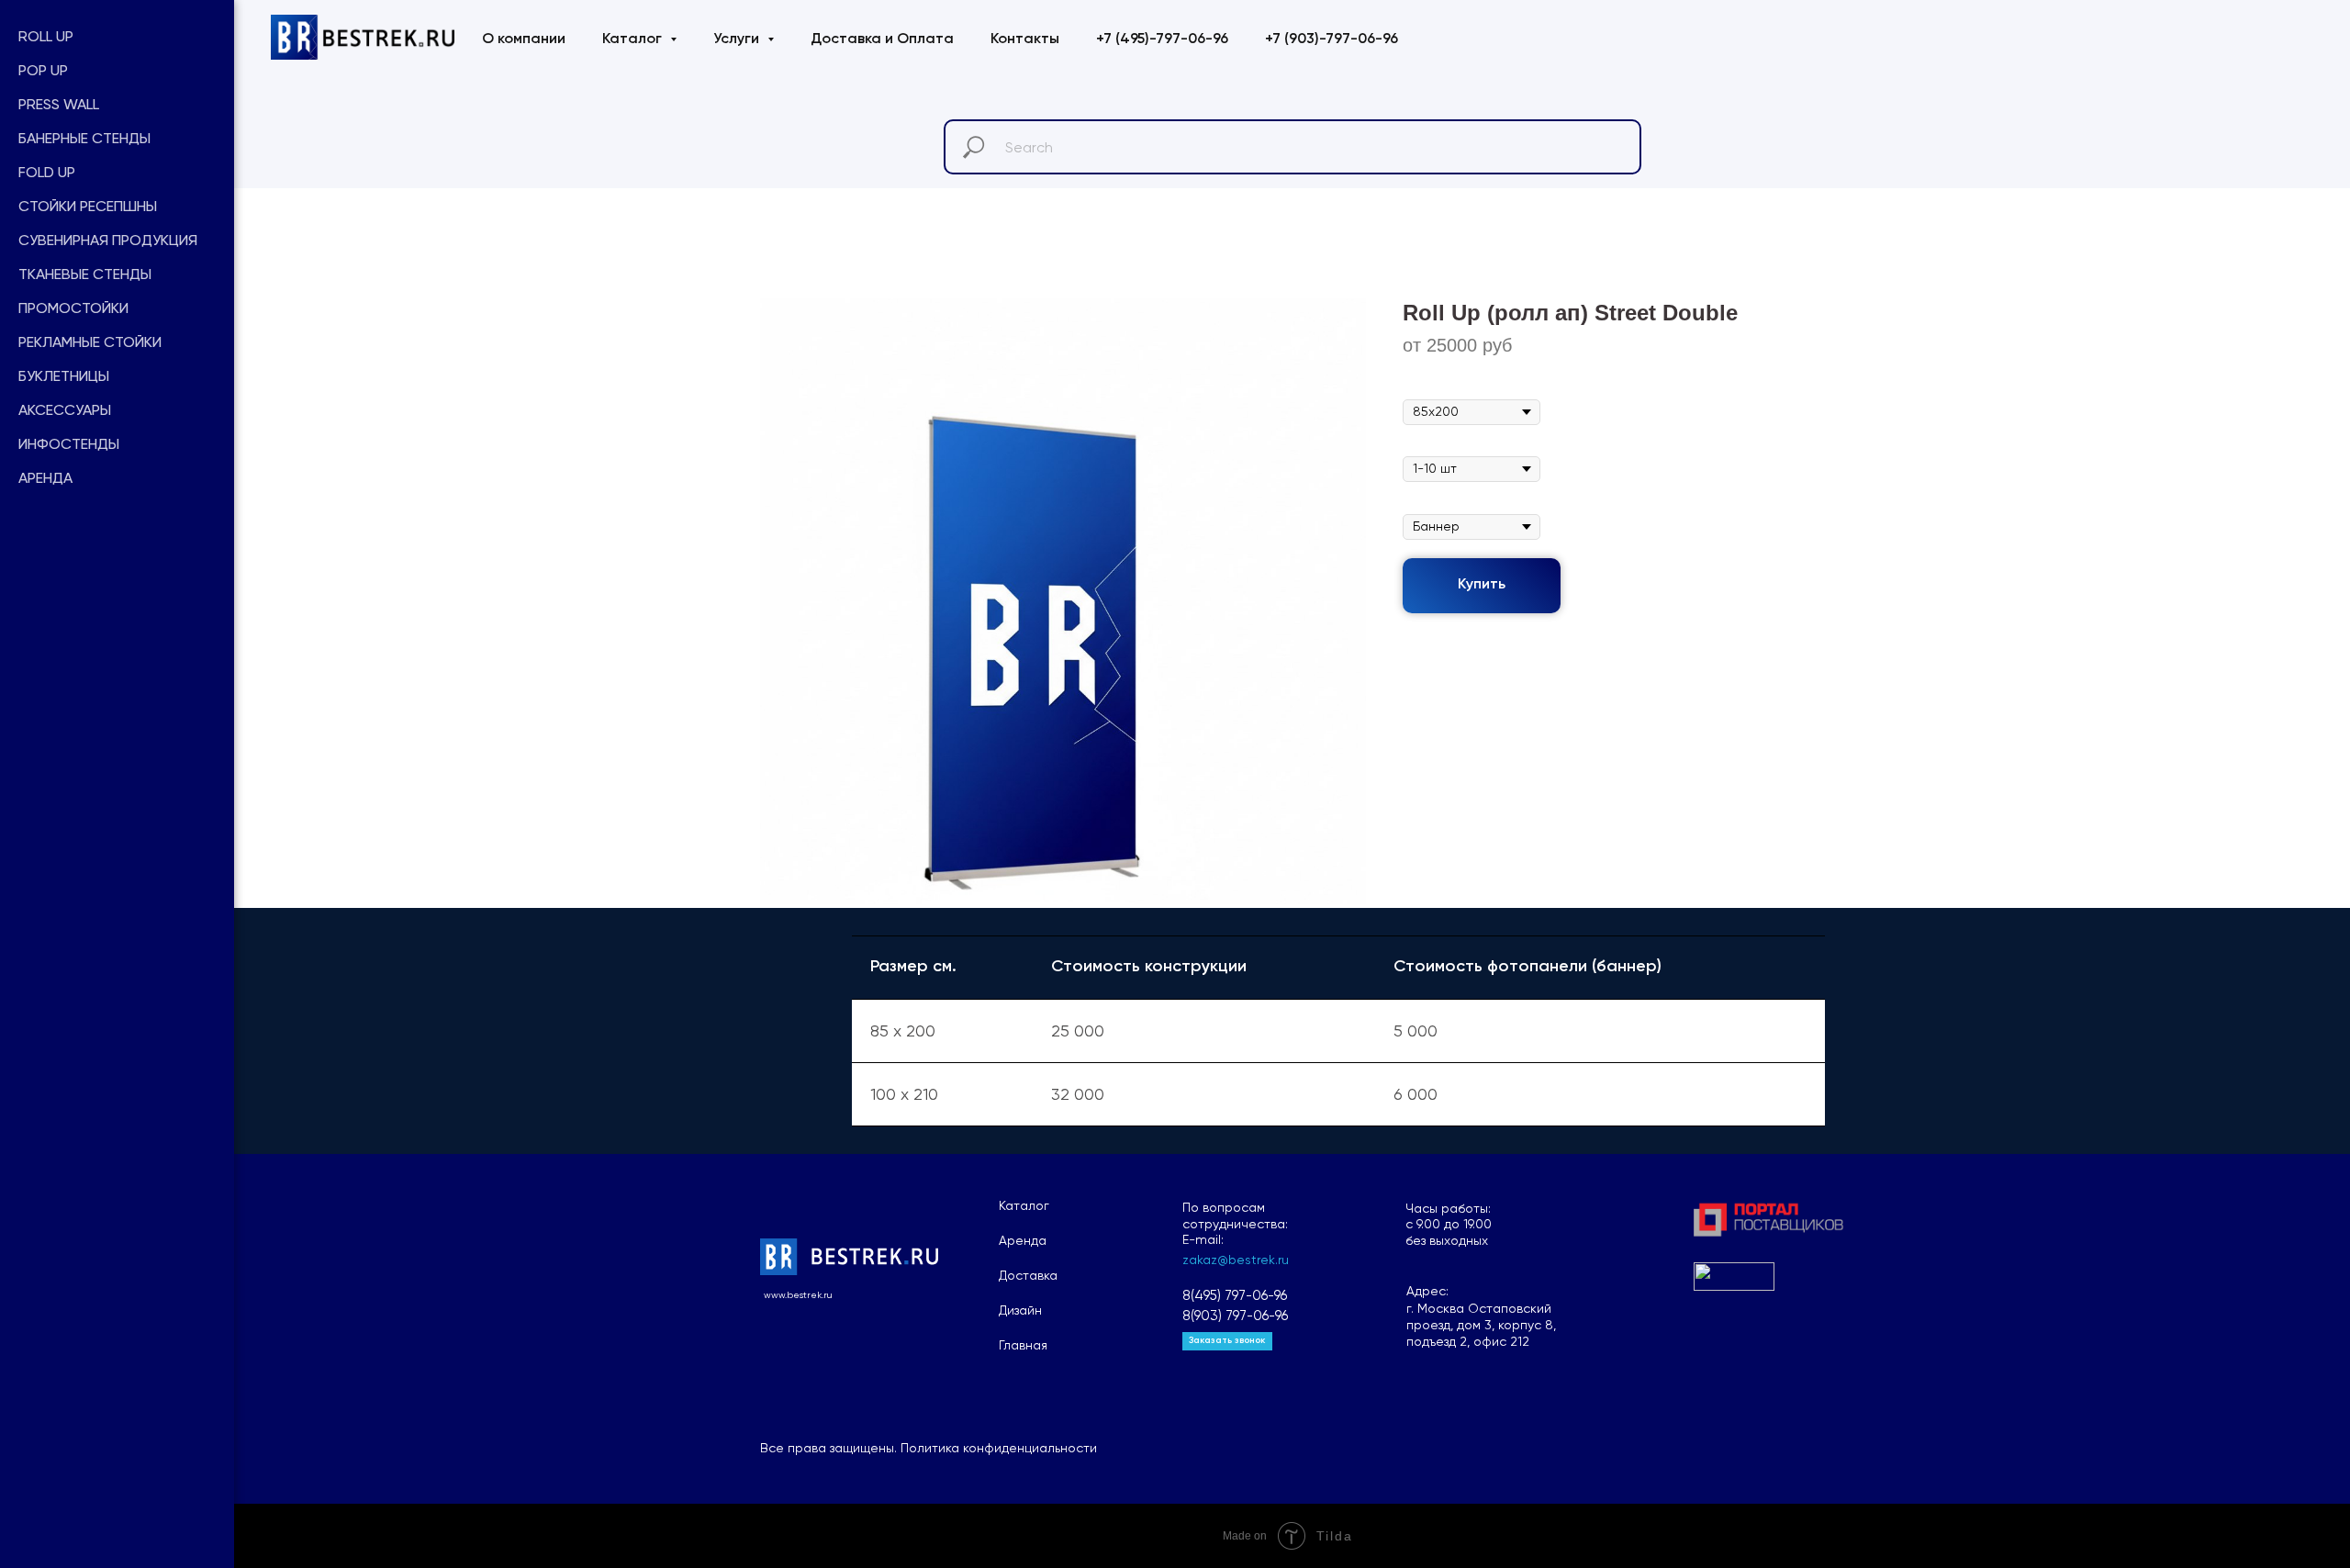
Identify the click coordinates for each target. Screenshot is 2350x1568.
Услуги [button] (738, 39)
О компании (524, 39)
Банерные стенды (84, 138)
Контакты (1025, 39)
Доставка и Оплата (882, 39)
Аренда (45, 478)
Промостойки (73, 308)
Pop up (43, 70)
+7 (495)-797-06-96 (1162, 39)
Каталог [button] (634, 39)
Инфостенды (69, 444)
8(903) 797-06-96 (1235, 1316)
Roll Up (46, 36)
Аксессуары (65, 410)
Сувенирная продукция (108, 240)
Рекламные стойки (90, 342)
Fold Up (47, 172)
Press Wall (59, 104)
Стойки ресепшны (88, 206)
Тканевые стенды (85, 274)
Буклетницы (64, 376)
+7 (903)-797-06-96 (1332, 39)
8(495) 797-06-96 (1235, 1295)
